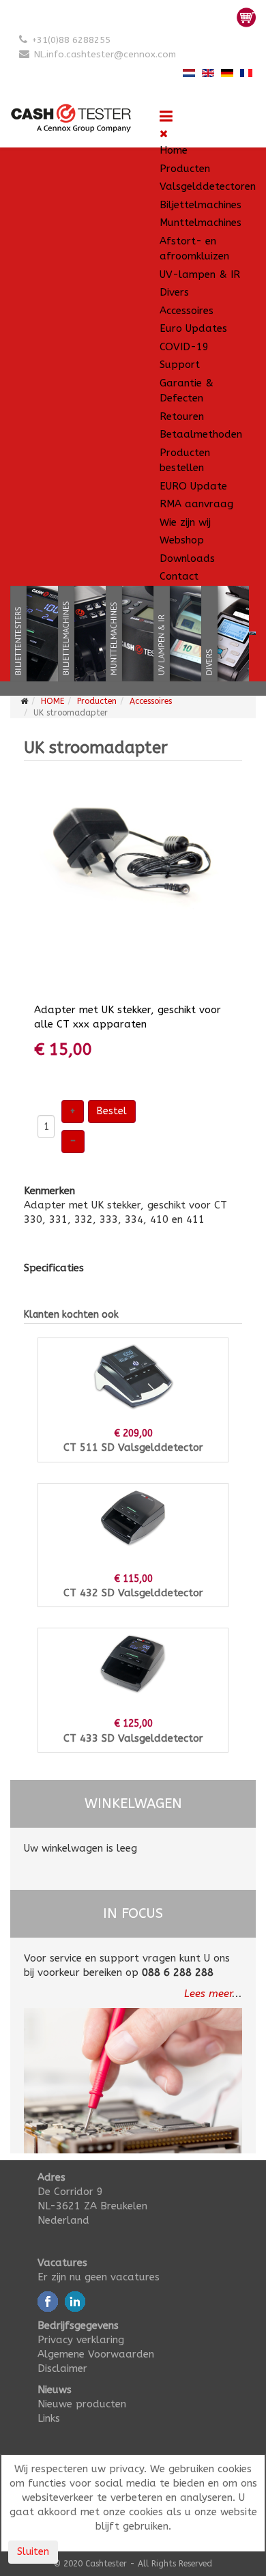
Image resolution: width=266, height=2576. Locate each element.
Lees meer (208, 1994)
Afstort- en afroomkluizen (194, 249)
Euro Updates (193, 328)
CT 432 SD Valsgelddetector (133, 1593)
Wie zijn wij (185, 522)
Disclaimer (62, 2368)
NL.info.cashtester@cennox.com (105, 54)
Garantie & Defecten (187, 391)
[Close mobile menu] (164, 134)
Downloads (187, 558)
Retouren (182, 416)
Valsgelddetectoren (208, 186)
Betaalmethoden (201, 434)
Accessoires (187, 311)
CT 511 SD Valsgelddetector (133, 1447)
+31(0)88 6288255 (71, 40)
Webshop (182, 540)
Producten (185, 169)
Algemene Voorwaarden (96, 2354)
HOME (53, 701)
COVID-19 (184, 347)
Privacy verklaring (81, 2340)
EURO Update (193, 486)
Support (180, 365)
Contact (179, 576)
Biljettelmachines (201, 205)
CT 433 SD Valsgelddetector (133, 1738)
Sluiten (33, 2552)
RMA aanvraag (196, 504)
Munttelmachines (201, 223)
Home (174, 150)
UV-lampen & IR (200, 274)
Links (49, 2418)
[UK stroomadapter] (133, 855)
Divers (174, 292)
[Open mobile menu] (166, 117)
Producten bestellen (185, 461)
